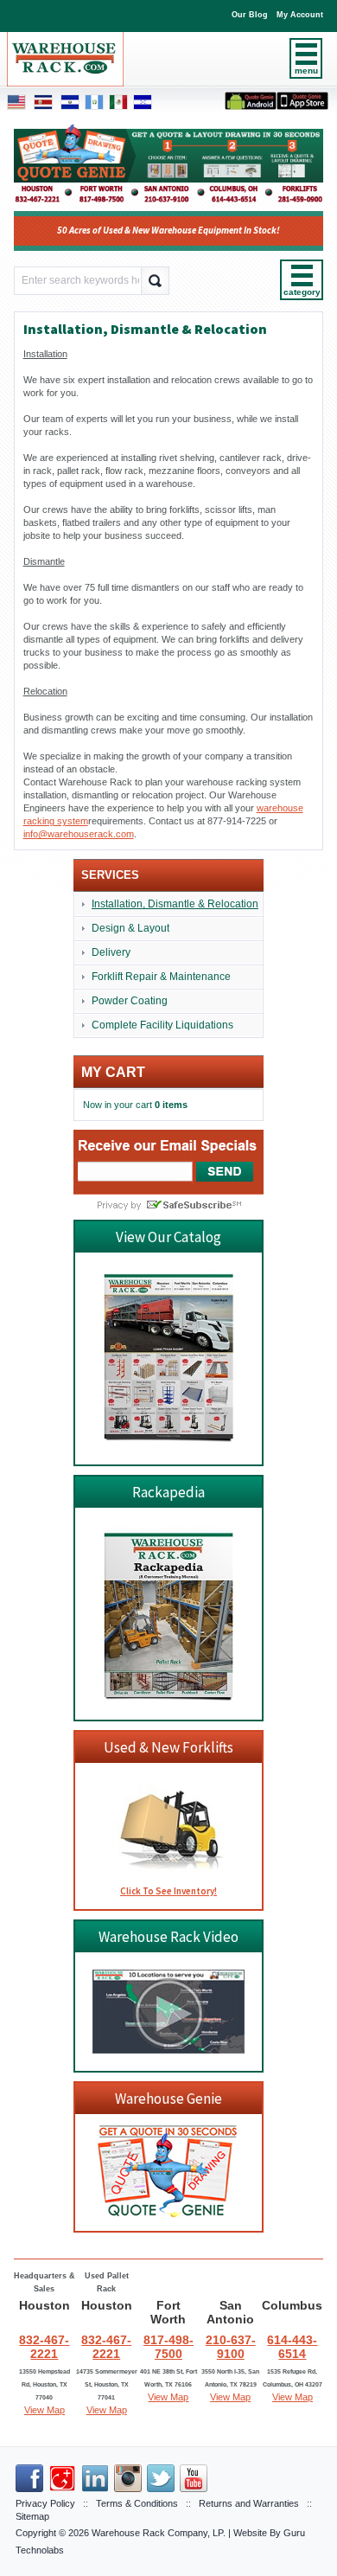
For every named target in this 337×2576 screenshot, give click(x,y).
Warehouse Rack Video (168, 1937)
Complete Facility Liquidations (162, 1025)
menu (306, 70)
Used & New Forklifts (168, 1747)
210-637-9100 (231, 2347)
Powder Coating (130, 1001)
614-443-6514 (292, 2347)
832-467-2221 (44, 2347)
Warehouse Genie (168, 2099)
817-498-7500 (168, 2347)
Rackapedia (168, 1492)
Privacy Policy (45, 2503)
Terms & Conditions (137, 2503)
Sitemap (32, 2516)
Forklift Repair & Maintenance (161, 977)
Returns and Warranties (249, 2503)
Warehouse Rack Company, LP (157, 2533)
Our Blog (250, 15)
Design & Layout (130, 928)
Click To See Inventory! (168, 1891)
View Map (45, 2410)
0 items (171, 1105)
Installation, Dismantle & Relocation (175, 904)
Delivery (111, 952)
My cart (113, 1072)
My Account (300, 15)
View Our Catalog (168, 1237)
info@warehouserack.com (79, 834)
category (302, 292)
